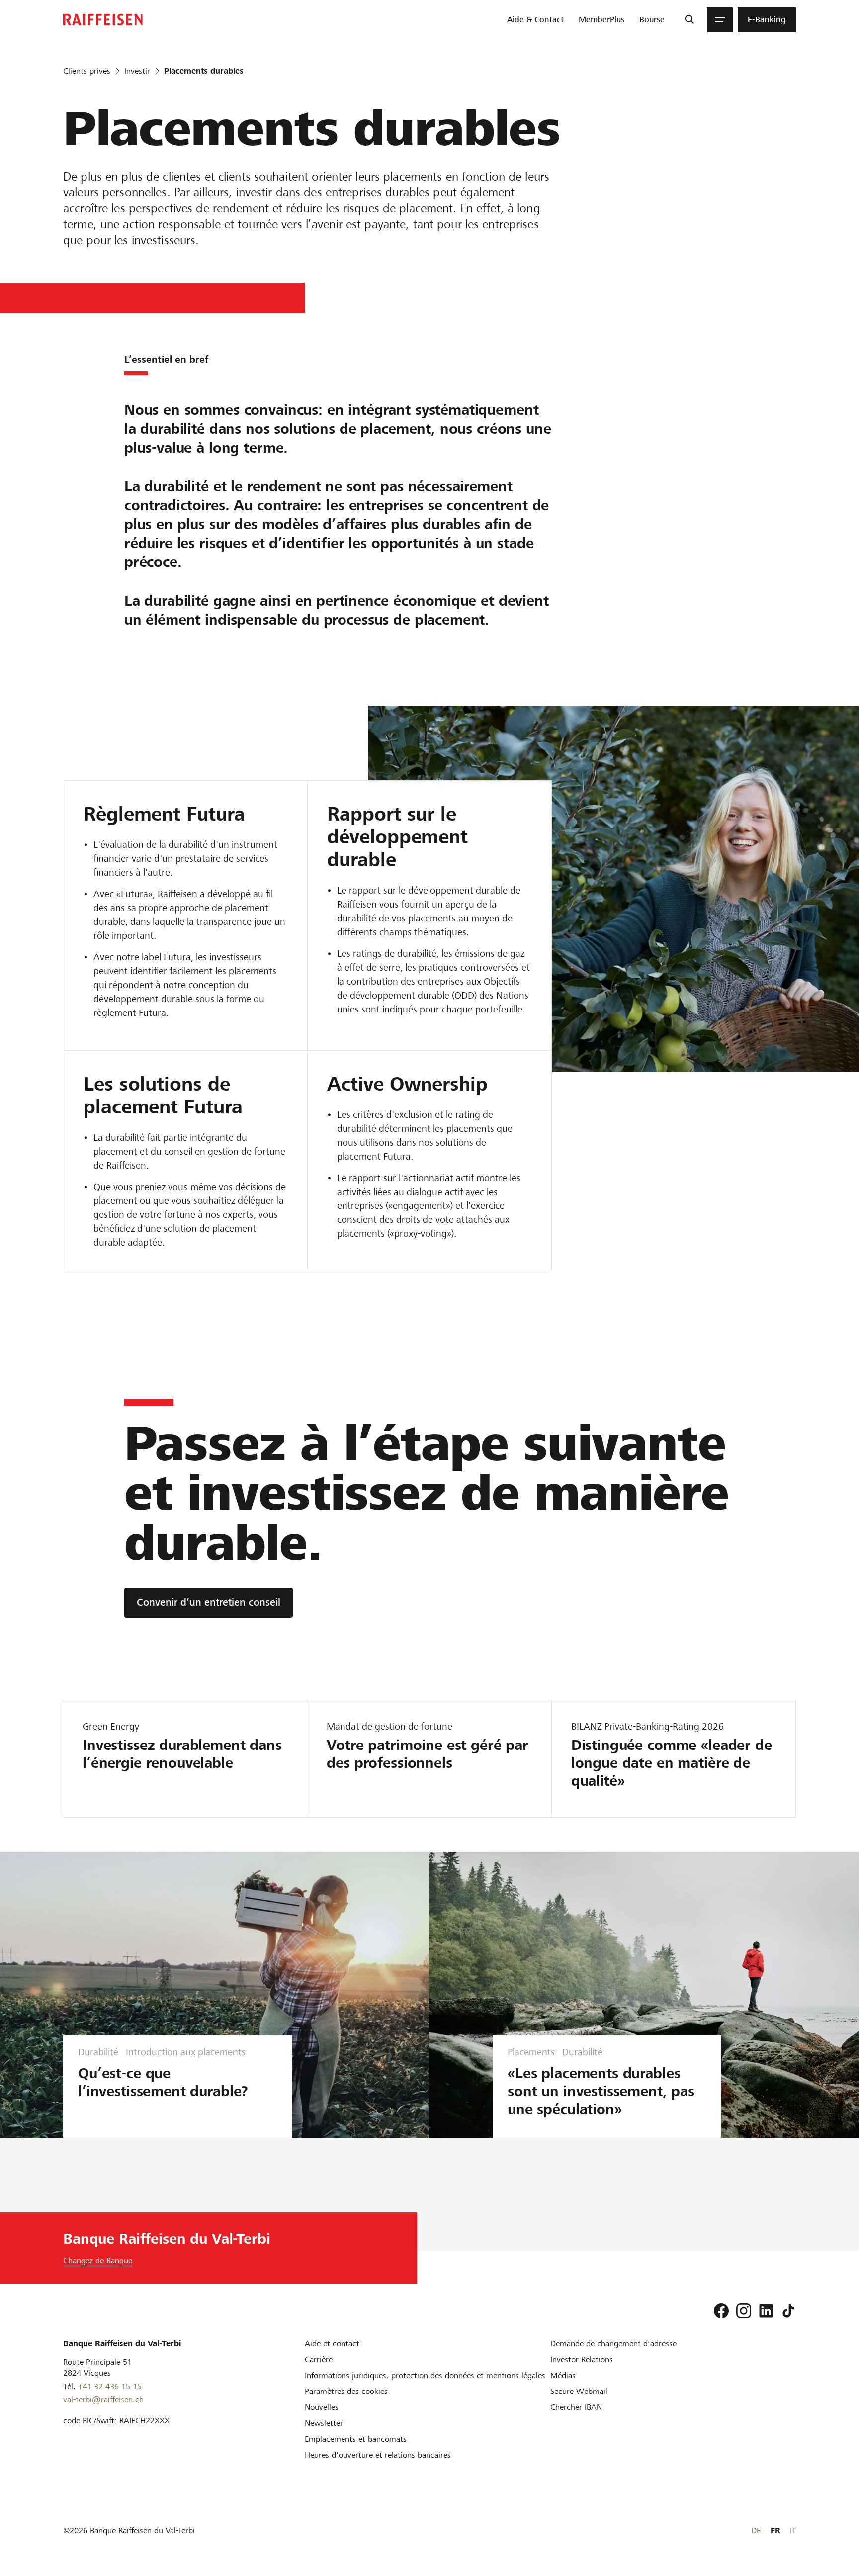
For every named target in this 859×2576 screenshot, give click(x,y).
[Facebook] (721, 2311)
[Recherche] (689, 20)
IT (793, 2530)
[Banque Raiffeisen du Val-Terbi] (103, 20)
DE (756, 2530)
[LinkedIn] (766, 2311)
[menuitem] (535, 20)
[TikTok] (788, 2311)
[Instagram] (744, 2311)
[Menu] (720, 20)
